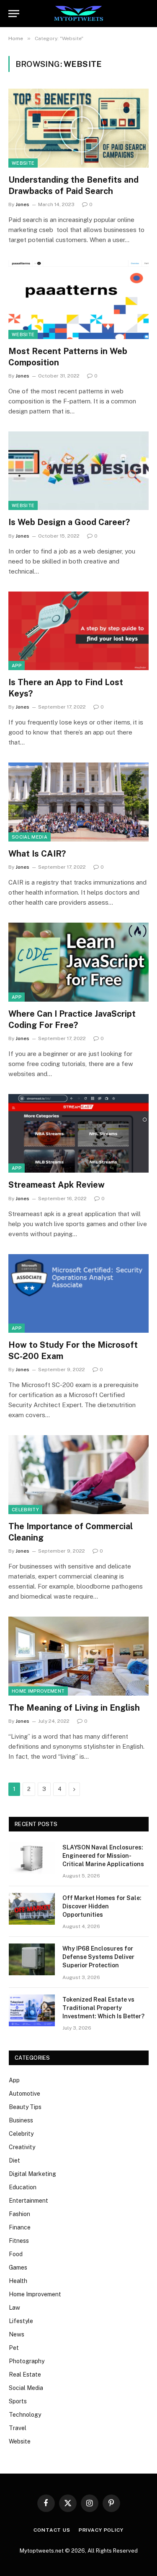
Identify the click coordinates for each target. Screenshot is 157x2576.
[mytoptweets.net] (78, 14)
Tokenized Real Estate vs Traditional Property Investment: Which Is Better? (103, 2008)
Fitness (19, 2241)
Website (23, 163)
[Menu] (14, 14)
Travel (18, 2428)
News (17, 2334)
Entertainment (28, 2201)
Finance (20, 2227)
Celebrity (25, 1510)
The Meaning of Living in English (74, 1708)
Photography (27, 2361)
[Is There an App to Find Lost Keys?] (78, 631)
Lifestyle (21, 2321)
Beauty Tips (25, 2107)
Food (16, 2254)
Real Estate (25, 2375)
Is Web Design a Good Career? (69, 522)
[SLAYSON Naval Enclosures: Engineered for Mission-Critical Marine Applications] (32, 1858)
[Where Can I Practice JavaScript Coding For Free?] (78, 962)
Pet (14, 2348)
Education (23, 2187)
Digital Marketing (32, 2174)
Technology (25, 2415)
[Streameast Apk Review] (78, 1133)
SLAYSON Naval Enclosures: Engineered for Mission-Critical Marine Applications (103, 1856)
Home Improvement (38, 1691)
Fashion (19, 2214)
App (17, 666)
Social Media (30, 837)
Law (14, 2308)
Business (21, 2120)
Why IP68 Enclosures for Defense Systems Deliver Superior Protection (98, 1957)
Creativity (22, 2147)
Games (18, 2267)
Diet (14, 2160)
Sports (18, 2401)
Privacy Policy (101, 2530)
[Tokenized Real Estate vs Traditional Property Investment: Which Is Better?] (32, 2010)
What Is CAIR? (37, 854)
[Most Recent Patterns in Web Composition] (78, 299)
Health (18, 2281)
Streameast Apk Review (57, 1185)
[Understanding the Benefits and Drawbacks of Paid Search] (78, 128)
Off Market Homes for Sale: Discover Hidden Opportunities (102, 1906)
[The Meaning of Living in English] (78, 1656)
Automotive (24, 2094)
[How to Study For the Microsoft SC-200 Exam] (78, 1293)
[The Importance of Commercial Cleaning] (78, 1474)
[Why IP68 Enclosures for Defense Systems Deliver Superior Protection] (32, 1959)
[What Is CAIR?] (78, 802)
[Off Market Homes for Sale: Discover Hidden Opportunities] (32, 1909)
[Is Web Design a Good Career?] (78, 471)
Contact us (52, 2530)
